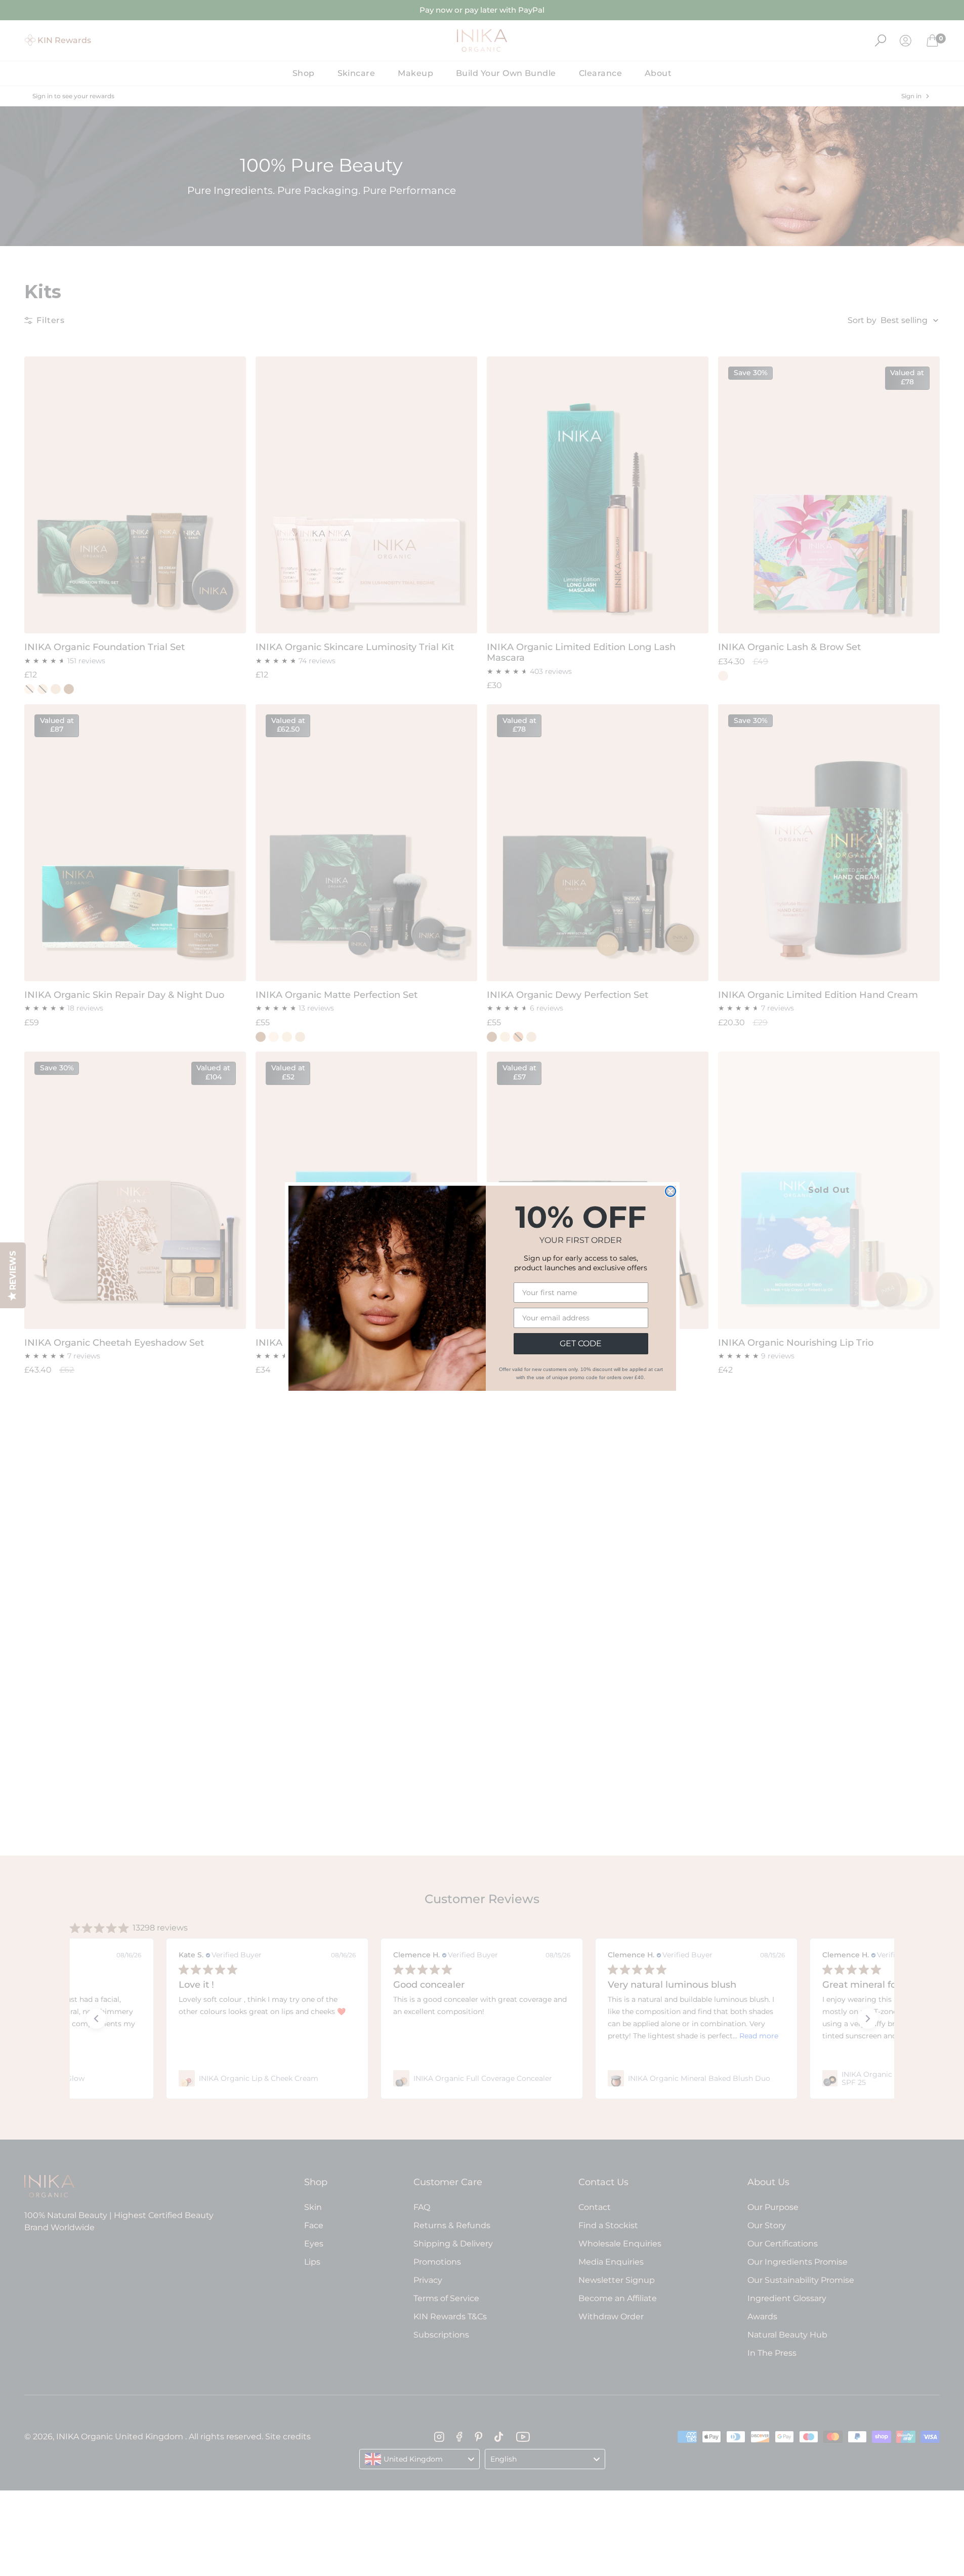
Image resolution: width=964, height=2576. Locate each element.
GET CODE (581, 1343)
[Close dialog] (670, 1191)
